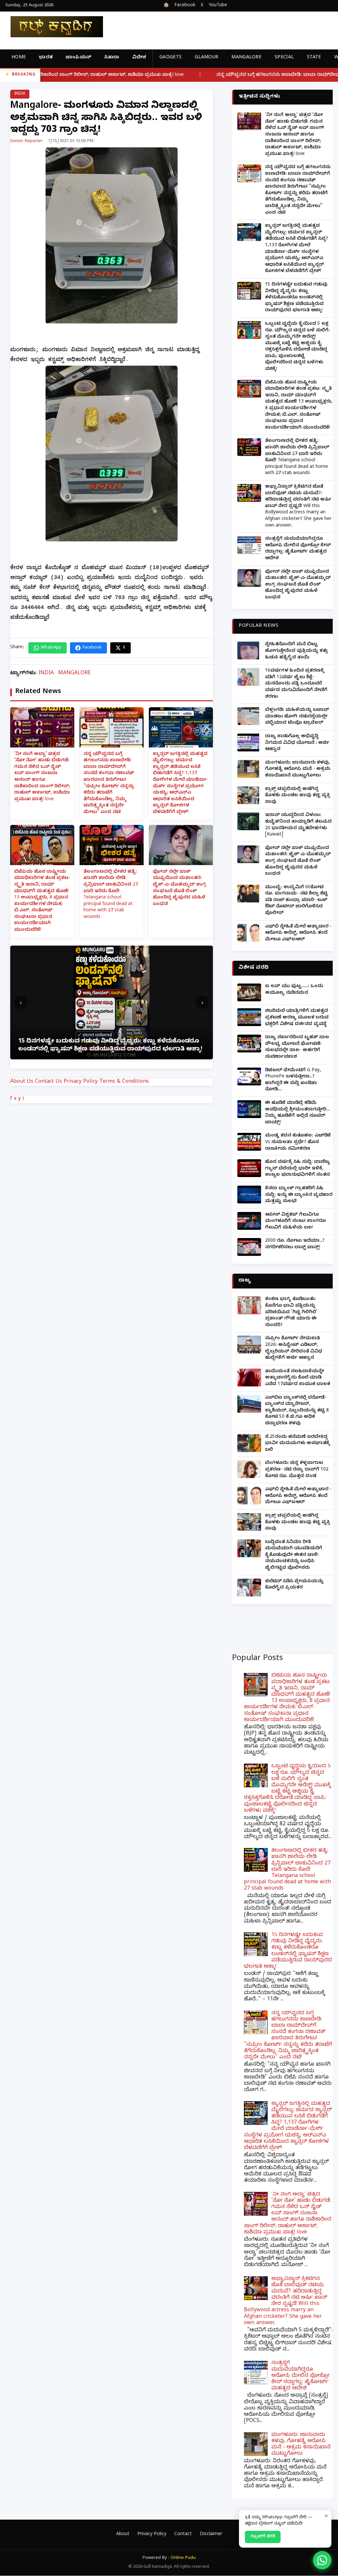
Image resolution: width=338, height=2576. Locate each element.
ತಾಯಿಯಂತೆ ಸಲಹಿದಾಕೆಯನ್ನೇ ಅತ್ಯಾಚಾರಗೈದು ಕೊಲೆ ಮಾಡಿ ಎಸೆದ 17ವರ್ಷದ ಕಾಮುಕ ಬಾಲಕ (298, 1378)
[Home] (51, 27)
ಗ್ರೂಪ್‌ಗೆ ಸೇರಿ (263, 2537)
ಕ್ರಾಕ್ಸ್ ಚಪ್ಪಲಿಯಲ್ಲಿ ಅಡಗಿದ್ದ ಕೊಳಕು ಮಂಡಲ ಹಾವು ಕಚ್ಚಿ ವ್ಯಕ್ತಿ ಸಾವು (298, 796)
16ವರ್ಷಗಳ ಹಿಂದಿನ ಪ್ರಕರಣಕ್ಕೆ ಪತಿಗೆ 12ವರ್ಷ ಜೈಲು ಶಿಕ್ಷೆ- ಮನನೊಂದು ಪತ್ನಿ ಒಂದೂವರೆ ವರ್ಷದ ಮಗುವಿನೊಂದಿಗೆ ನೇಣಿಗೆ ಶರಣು (296, 684)
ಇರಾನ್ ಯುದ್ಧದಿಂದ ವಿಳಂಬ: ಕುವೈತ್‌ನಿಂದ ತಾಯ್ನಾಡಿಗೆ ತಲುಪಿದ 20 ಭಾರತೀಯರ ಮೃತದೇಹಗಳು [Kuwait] (298, 825)
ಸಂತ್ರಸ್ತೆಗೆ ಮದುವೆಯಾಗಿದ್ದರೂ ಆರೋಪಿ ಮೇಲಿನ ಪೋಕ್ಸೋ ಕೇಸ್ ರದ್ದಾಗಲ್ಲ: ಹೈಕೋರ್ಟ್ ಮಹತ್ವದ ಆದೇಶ (298, 549)
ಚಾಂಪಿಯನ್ (78, 58)
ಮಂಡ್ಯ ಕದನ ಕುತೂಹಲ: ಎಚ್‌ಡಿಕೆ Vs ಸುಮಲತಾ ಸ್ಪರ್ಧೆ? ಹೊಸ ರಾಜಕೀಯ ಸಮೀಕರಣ (298, 1142)
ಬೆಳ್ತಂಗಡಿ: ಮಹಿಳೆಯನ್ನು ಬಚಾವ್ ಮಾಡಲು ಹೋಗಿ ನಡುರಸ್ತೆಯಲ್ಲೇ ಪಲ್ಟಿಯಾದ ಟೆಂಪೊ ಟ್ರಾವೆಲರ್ (297, 717)
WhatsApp (51, 648)
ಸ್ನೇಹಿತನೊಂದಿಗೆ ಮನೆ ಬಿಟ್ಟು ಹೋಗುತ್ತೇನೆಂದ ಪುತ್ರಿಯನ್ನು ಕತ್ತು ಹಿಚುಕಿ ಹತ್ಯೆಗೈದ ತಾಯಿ (296, 651)
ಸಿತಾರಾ (112, 58)
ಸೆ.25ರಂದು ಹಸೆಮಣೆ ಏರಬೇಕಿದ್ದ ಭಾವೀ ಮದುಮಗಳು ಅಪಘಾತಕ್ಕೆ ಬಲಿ (297, 1444)
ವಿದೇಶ (139, 58)
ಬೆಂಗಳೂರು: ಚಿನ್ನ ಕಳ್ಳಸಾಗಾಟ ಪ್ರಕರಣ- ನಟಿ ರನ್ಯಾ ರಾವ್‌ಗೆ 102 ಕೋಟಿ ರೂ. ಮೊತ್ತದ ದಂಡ (297, 1470)
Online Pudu (183, 2558)
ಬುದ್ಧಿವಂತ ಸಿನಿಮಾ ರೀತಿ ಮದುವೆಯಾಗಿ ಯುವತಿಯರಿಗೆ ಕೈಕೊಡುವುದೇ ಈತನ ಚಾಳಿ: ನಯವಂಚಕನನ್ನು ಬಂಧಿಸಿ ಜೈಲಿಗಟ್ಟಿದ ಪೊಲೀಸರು (294, 1555)
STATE (314, 58)
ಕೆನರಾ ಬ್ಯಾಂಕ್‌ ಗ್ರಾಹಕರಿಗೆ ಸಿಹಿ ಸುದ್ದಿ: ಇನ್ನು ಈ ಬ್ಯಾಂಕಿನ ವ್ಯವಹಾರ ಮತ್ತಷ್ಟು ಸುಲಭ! (299, 1195)
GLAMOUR (206, 58)
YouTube (218, 6)
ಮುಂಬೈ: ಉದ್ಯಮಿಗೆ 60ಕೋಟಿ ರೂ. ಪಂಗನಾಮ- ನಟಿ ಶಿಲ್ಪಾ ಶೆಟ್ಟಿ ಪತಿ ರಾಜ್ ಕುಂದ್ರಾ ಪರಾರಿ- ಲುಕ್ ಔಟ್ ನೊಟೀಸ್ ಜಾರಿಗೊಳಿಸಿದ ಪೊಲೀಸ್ (296, 901)
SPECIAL (284, 58)
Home (19, 58)
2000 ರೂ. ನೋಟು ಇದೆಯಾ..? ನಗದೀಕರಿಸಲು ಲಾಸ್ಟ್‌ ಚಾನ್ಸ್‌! (295, 1244)
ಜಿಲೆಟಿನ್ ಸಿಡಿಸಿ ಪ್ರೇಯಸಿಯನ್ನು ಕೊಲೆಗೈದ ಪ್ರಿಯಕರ (294, 1585)
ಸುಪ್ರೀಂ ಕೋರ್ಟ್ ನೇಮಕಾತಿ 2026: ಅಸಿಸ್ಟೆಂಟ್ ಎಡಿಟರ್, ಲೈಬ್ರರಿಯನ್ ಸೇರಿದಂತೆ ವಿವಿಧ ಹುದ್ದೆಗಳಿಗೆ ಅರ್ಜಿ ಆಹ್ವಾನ (294, 1349)
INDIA (20, 94)
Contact (183, 2535)
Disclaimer (211, 2535)
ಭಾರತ (46, 58)
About (123, 2535)
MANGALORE (246, 58)
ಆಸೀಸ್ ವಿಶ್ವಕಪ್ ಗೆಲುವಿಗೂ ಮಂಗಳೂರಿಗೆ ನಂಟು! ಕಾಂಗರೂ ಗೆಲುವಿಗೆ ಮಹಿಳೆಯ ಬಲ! (295, 1222)
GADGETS (170, 58)
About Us (22, 1082)
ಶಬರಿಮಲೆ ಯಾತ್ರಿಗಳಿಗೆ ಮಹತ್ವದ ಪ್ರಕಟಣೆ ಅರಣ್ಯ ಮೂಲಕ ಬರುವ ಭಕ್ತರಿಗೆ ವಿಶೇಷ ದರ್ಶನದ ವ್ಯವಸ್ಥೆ (297, 1018)
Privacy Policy (81, 1082)
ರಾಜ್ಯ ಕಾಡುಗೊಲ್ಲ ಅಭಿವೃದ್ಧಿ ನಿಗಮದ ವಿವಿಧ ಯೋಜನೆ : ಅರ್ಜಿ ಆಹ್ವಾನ (297, 743)
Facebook (185, 6)
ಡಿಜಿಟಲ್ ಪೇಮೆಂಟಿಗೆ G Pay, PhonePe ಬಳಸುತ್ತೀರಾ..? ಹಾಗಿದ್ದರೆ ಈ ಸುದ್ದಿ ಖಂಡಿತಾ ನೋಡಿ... (293, 1080)
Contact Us (49, 1082)
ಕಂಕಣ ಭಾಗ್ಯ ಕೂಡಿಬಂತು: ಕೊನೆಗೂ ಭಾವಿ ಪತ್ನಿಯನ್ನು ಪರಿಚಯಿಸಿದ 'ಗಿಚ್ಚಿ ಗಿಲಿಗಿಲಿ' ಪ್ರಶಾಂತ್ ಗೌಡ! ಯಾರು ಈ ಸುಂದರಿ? (291, 1312)
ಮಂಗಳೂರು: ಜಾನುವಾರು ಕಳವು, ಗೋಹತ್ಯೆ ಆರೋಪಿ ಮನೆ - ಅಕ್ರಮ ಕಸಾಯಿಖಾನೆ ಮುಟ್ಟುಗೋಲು (298, 770)
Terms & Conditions (124, 1082)
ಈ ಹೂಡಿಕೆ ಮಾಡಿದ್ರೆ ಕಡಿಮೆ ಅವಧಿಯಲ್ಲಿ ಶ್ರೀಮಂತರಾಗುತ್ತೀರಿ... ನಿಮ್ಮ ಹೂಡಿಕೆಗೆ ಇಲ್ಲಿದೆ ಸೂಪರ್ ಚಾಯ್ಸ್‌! (298, 1113)
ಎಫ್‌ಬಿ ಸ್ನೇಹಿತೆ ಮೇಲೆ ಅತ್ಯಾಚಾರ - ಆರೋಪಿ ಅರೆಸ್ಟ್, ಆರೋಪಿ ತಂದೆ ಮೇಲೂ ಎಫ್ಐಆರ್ (298, 933)
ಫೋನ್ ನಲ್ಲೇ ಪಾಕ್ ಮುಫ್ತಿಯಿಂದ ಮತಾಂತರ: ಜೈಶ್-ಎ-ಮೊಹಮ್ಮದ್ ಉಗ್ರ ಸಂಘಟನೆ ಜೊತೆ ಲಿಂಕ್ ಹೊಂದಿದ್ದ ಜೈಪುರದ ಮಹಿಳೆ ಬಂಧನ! (180, 888)
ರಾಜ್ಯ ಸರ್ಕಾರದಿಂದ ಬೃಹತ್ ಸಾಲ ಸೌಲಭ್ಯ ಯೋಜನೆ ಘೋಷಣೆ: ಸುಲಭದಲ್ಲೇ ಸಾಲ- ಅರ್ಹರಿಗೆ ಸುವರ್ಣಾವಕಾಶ (297, 1047)
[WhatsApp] (322, 2560)
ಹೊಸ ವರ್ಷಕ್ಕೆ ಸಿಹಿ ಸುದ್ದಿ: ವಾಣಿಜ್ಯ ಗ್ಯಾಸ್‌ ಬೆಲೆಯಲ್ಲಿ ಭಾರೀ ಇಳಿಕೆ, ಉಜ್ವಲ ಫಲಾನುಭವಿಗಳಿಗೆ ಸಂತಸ (298, 1169)
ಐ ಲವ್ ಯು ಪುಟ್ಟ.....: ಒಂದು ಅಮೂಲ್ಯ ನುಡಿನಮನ (294, 990)
